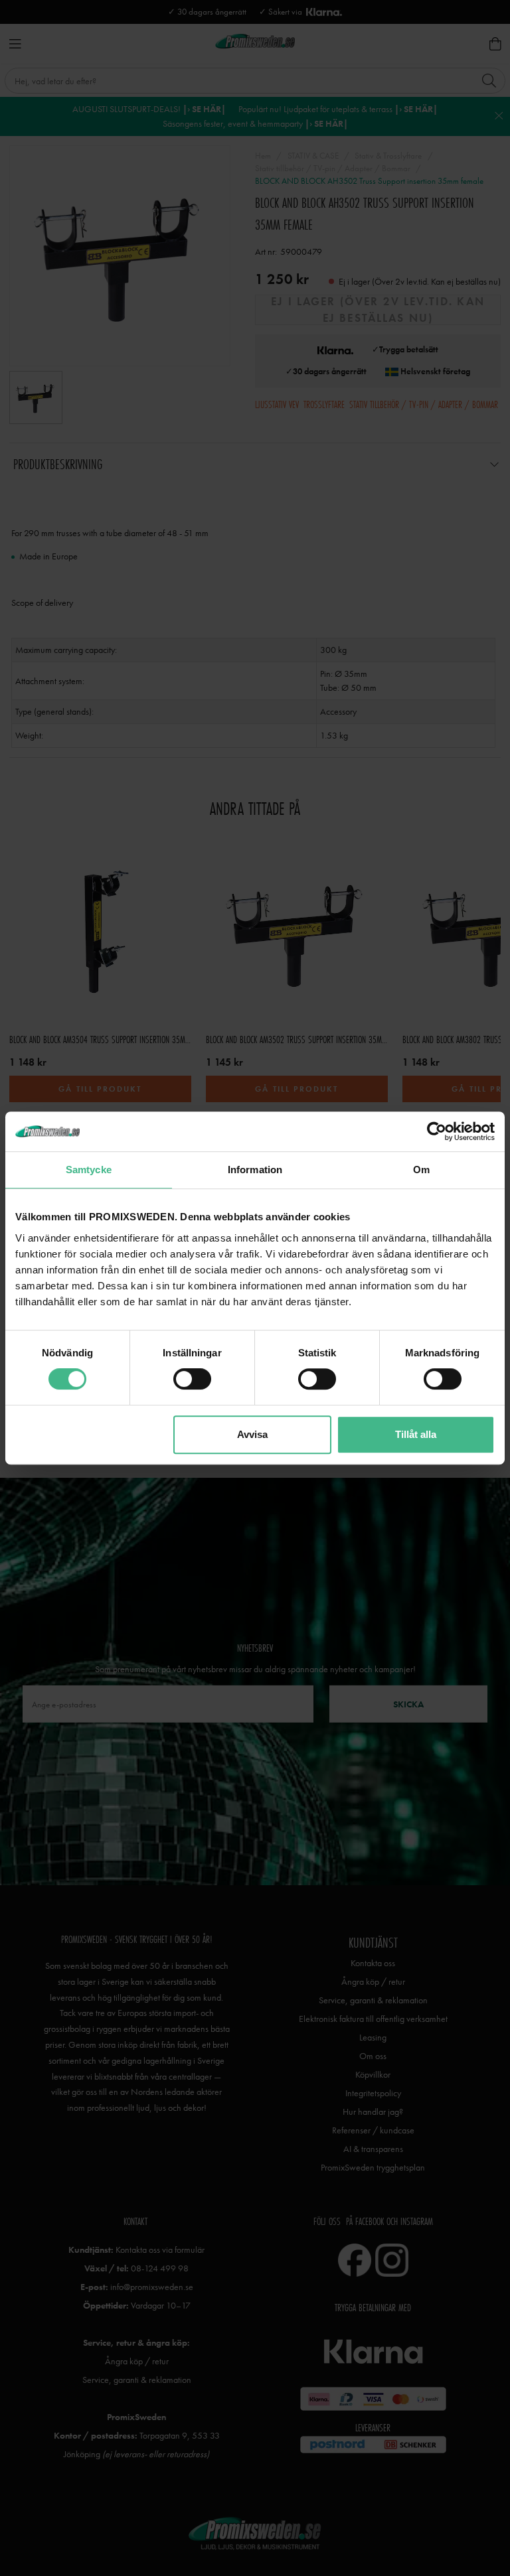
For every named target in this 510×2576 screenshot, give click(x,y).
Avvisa (252, 1434)
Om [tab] (421, 1170)
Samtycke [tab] (89, 1170)
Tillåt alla (416, 1434)
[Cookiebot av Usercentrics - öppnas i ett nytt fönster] (437, 1131)
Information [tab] (255, 1170)
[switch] (192, 1379)
